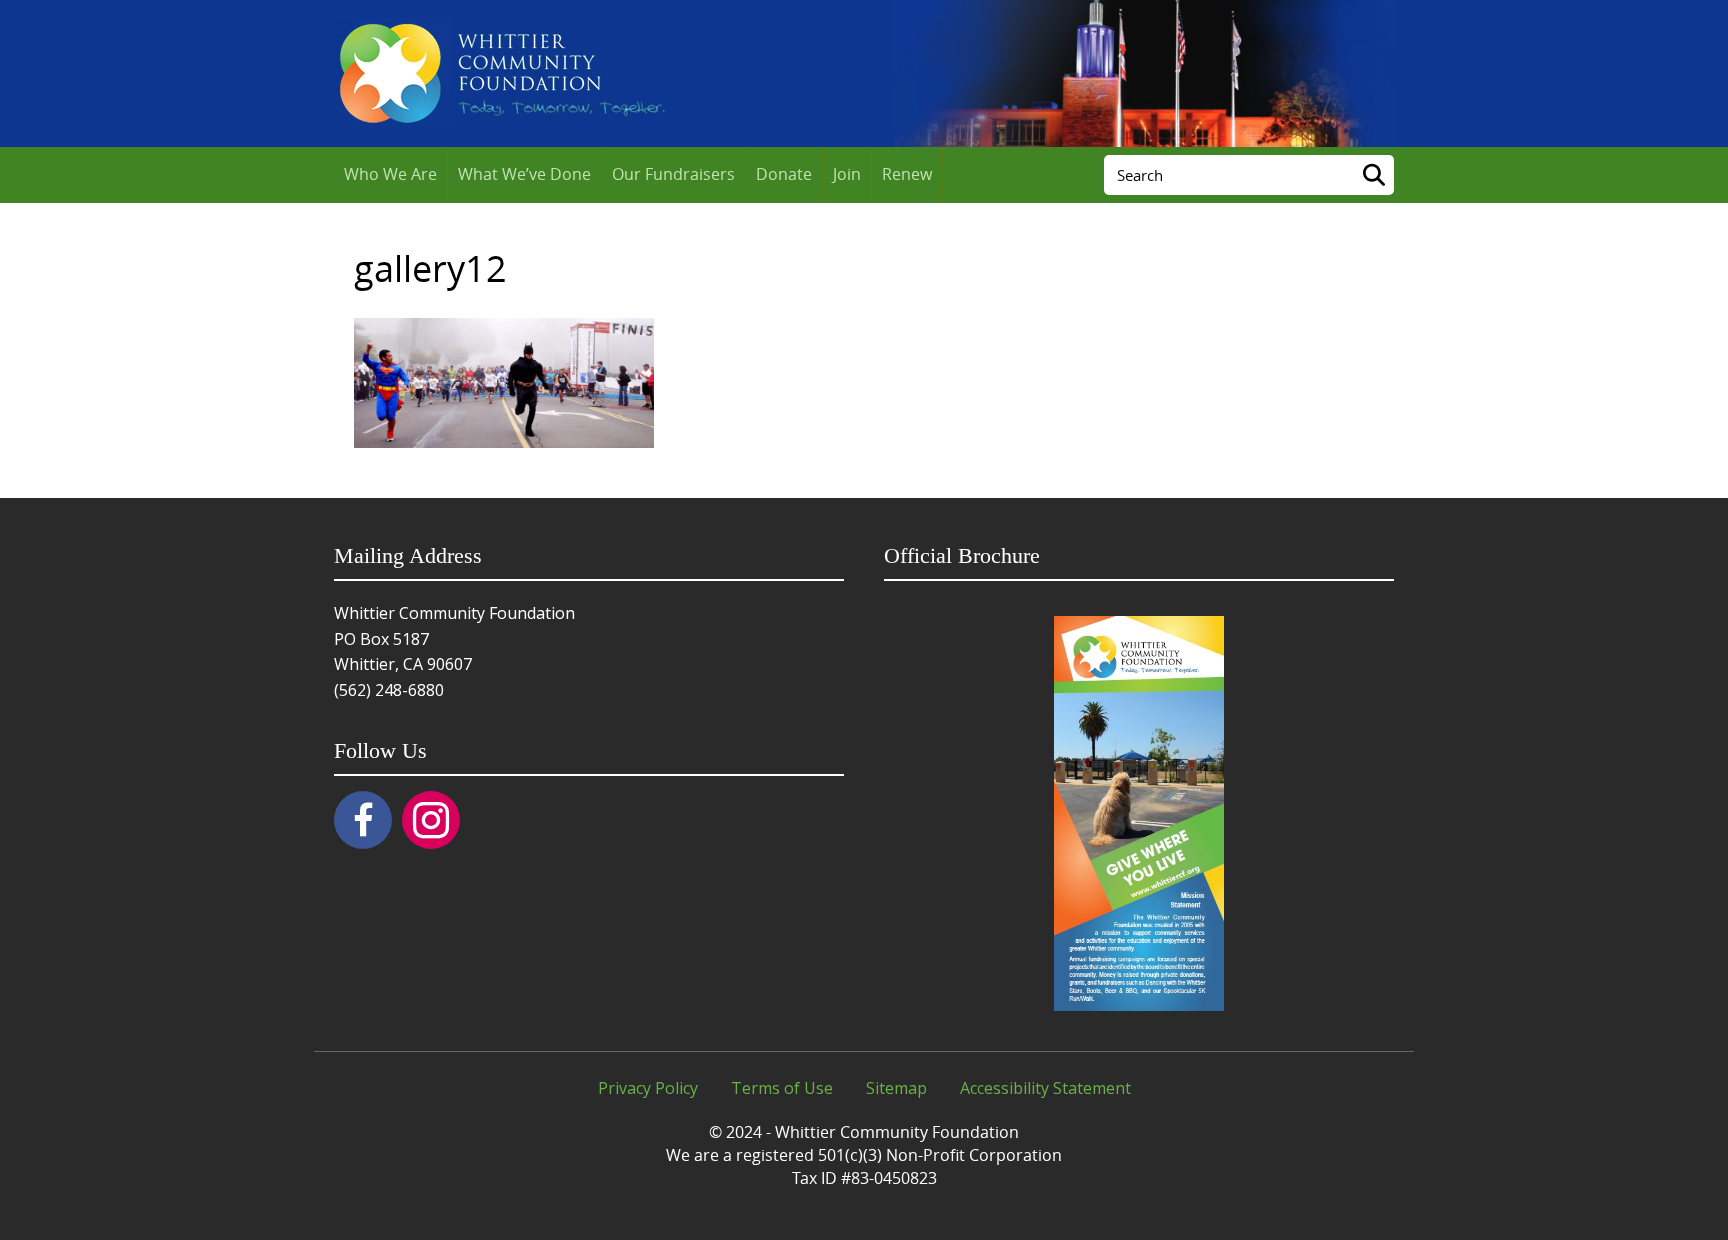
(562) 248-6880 (389, 690)
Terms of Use (782, 1088)
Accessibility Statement (1045, 1088)
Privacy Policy (648, 1088)
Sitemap (896, 1088)
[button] (363, 820)
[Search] (1374, 175)
